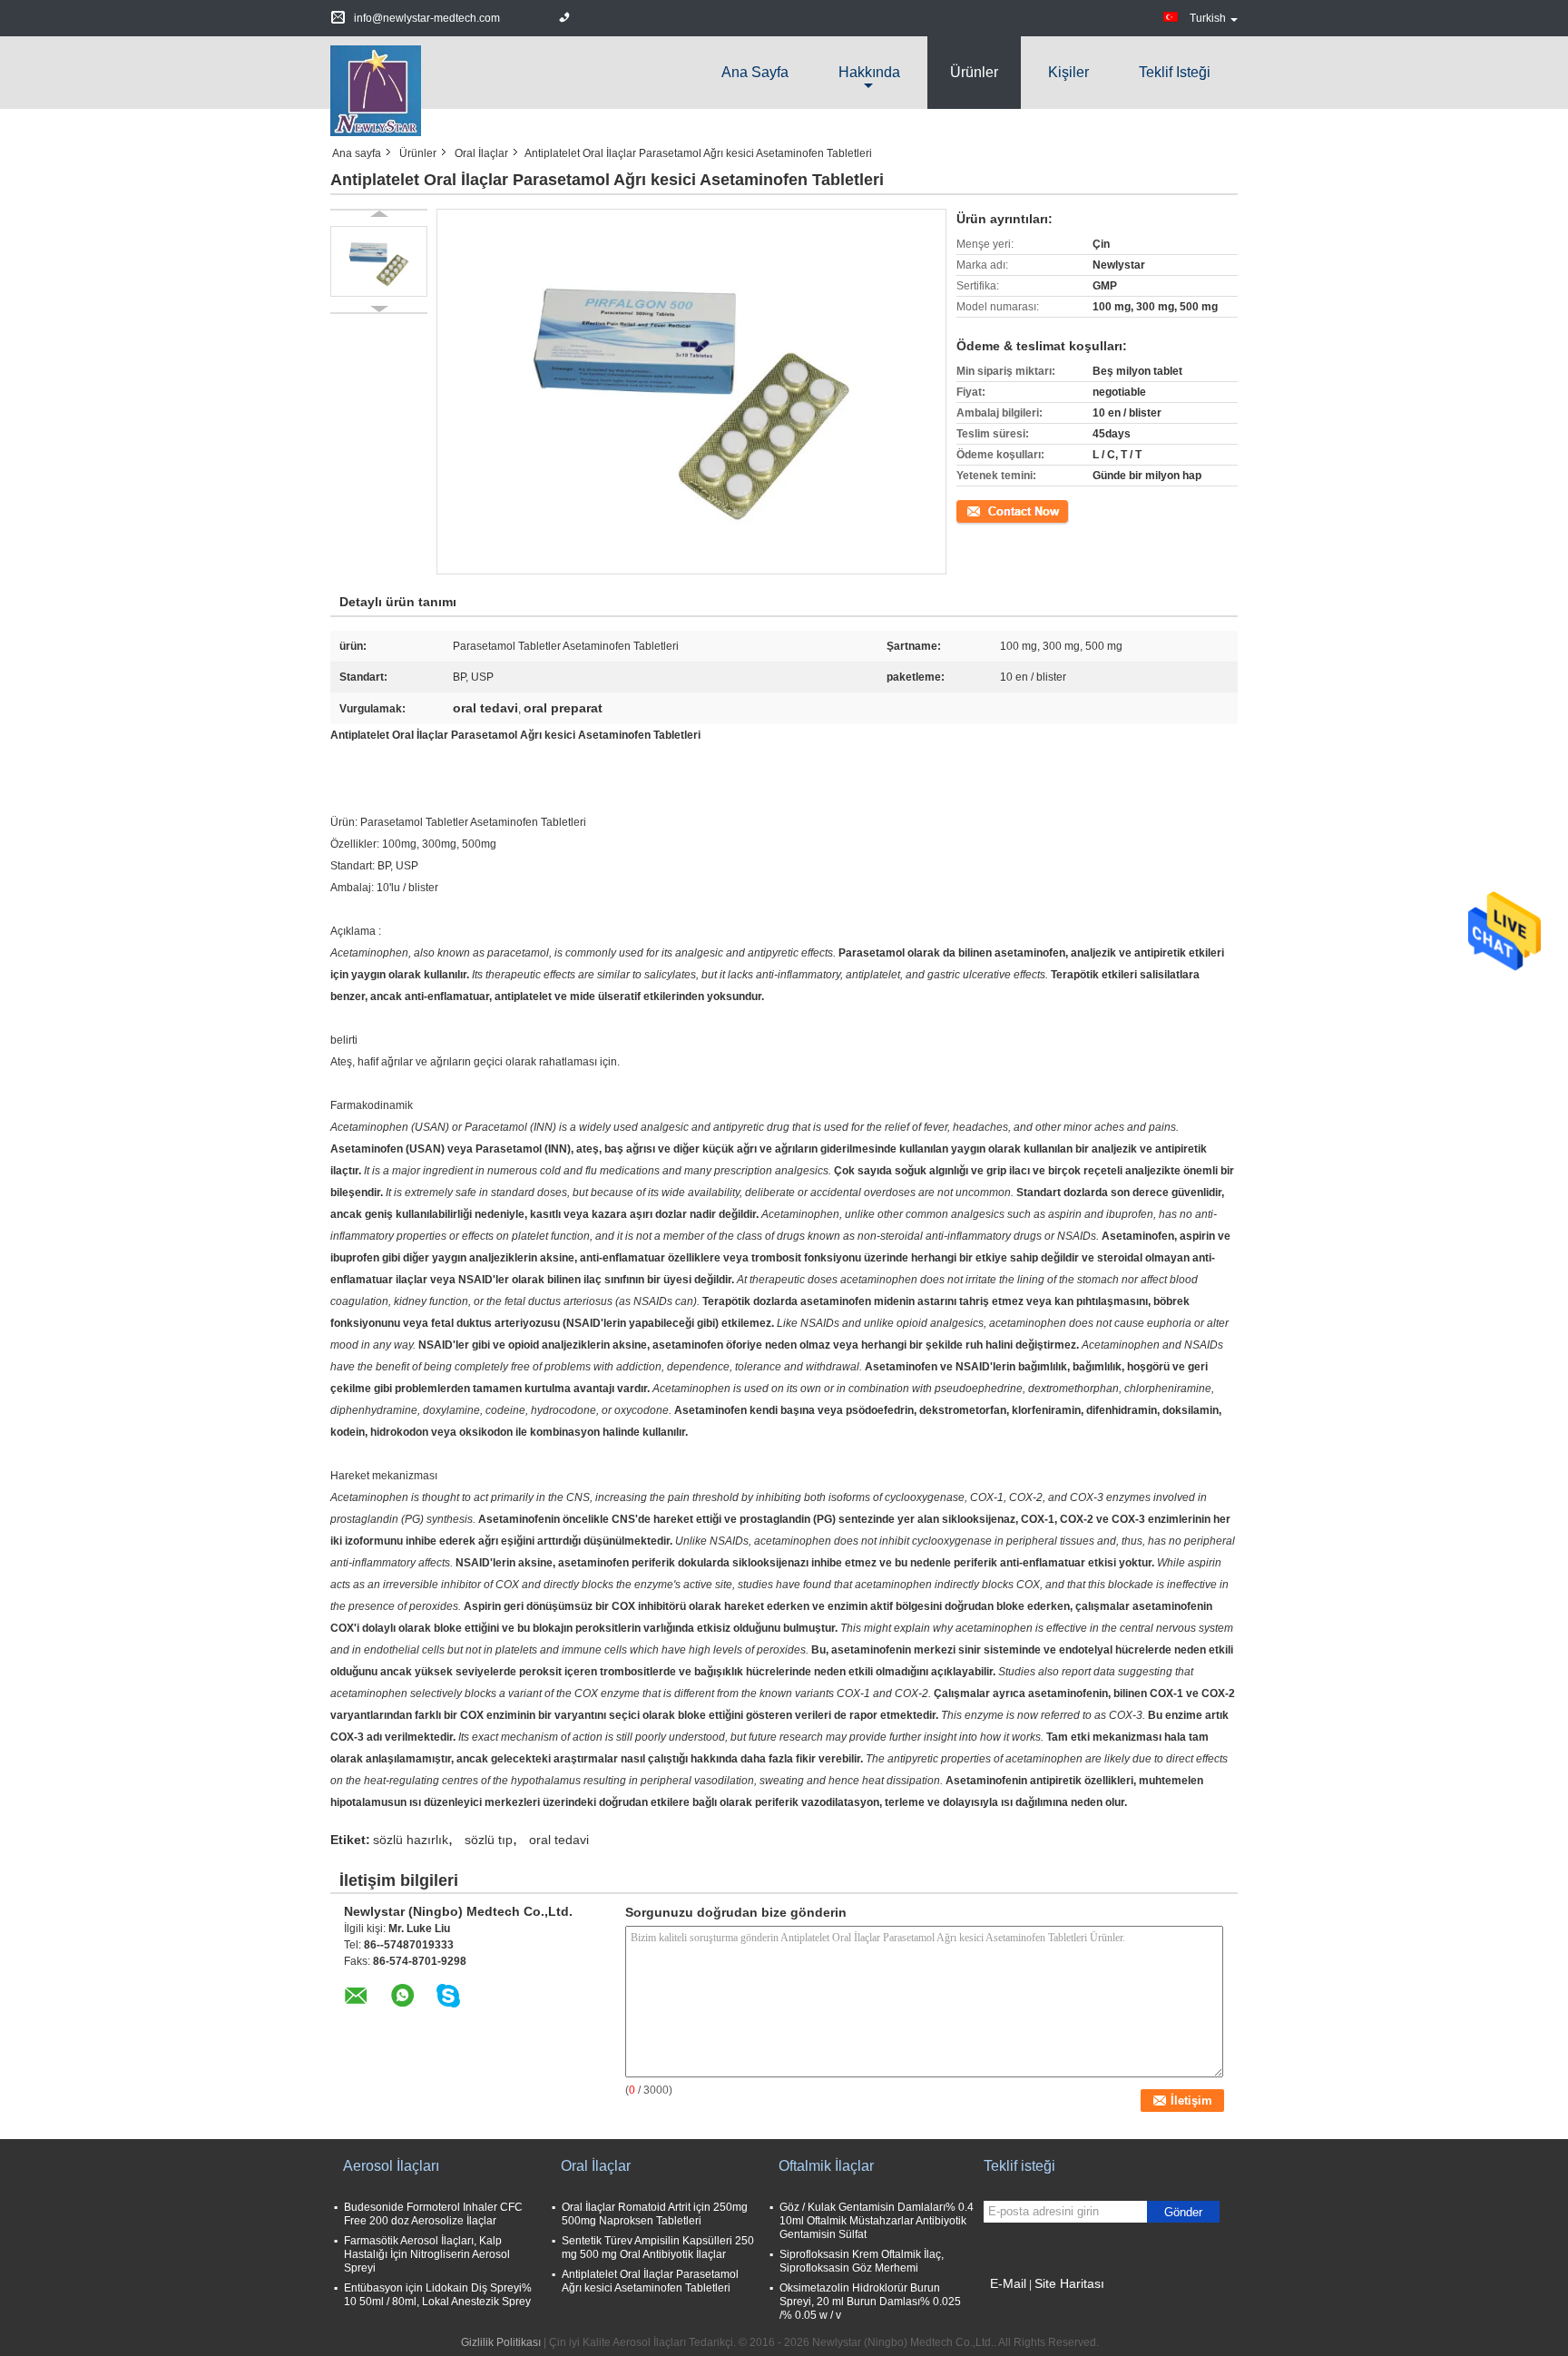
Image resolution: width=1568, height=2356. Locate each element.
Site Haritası (1069, 2283)
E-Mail (1008, 2283)
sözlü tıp (489, 1840)
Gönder (1183, 2212)
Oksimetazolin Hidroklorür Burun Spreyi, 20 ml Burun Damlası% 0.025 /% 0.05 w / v (870, 2302)
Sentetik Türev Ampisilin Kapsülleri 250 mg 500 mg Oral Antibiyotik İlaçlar (658, 2248)
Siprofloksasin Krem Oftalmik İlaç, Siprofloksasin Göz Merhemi (862, 2261)
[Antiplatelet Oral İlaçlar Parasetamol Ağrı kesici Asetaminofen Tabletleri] (379, 261)
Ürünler (974, 72)
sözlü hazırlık (411, 1840)
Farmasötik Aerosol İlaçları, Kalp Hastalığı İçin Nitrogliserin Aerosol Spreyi (427, 2254)
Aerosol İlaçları (391, 2166)
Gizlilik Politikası (501, 2342)
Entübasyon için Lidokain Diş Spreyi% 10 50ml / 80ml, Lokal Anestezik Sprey (438, 2295)
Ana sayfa (755, 72)
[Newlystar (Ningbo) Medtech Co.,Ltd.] (376, 90)
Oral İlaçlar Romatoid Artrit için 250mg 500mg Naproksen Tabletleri (655, 2214)
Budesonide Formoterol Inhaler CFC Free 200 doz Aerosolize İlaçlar (433, 2214)
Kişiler (1068, 72)
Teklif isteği (1175, 72)
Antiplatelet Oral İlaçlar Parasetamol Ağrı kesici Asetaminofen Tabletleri (650, 2281)
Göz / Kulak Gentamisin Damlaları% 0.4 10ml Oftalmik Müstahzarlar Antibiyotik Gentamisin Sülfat (877, 2221)
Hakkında (869, 72)
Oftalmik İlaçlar (826, 2166)
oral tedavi (559, 1840)
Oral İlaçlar (481, 153)
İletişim (974, 510)
